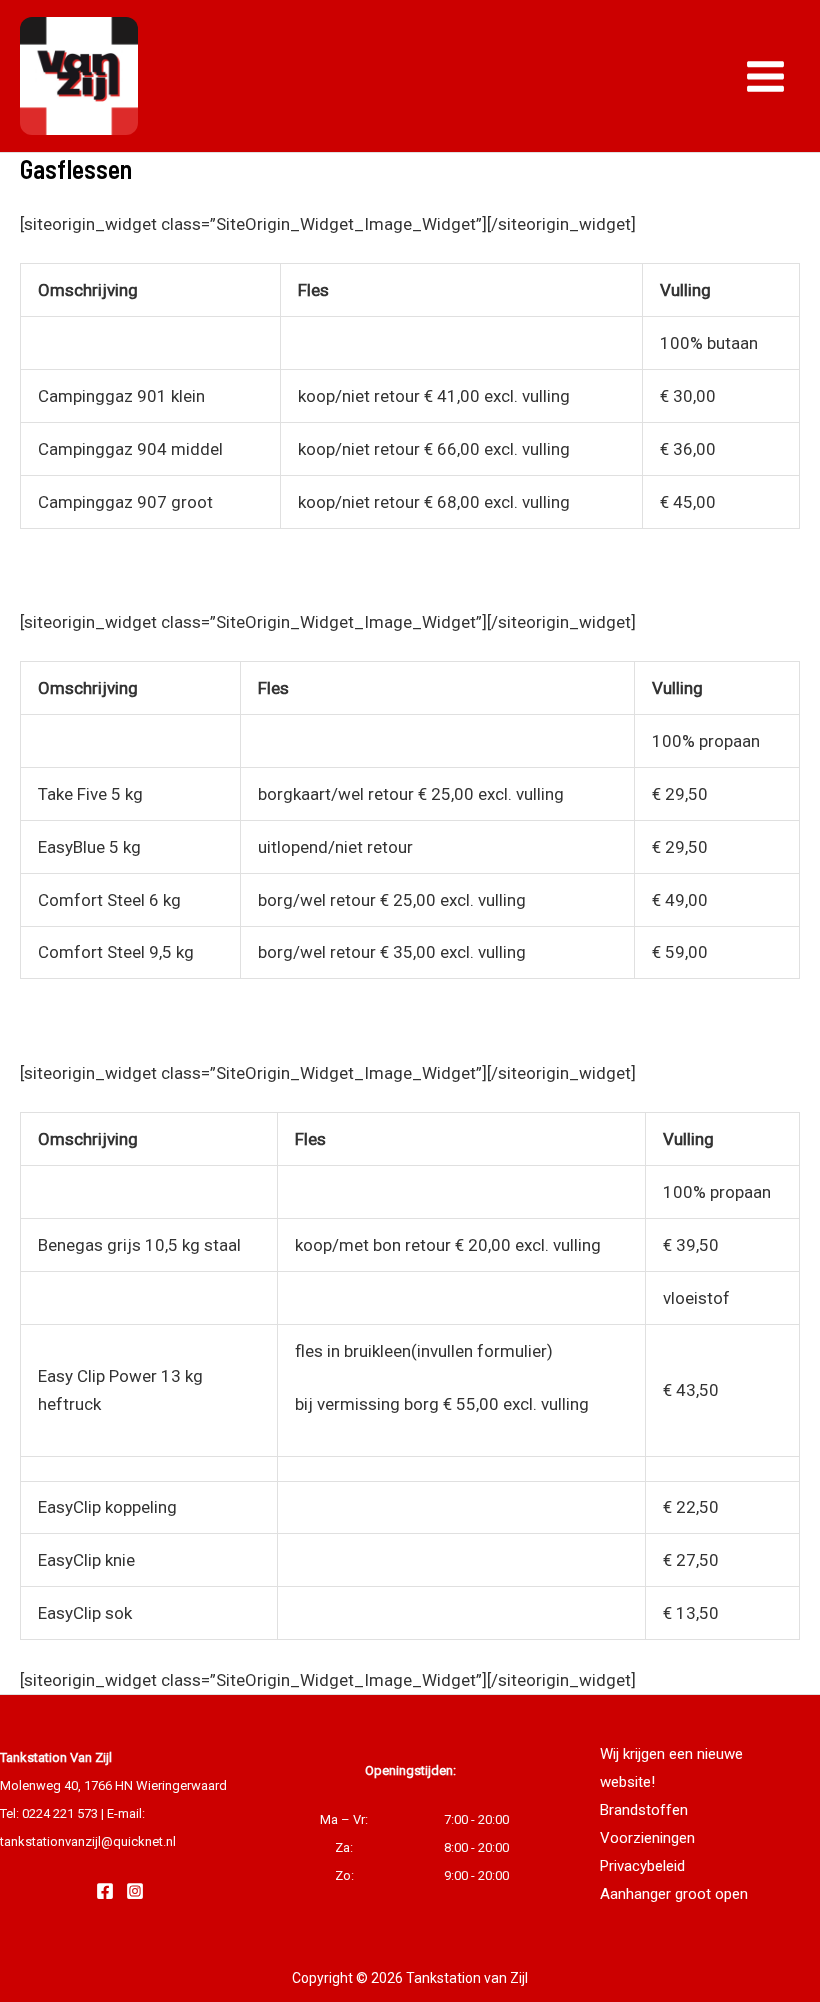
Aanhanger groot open (674, 1894)
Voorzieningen (647, 1838)
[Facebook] (105, 1891)
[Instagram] (135, 1891)
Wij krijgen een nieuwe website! (671, 1768)
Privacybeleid (642, 1866)
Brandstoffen (644, 1810)
